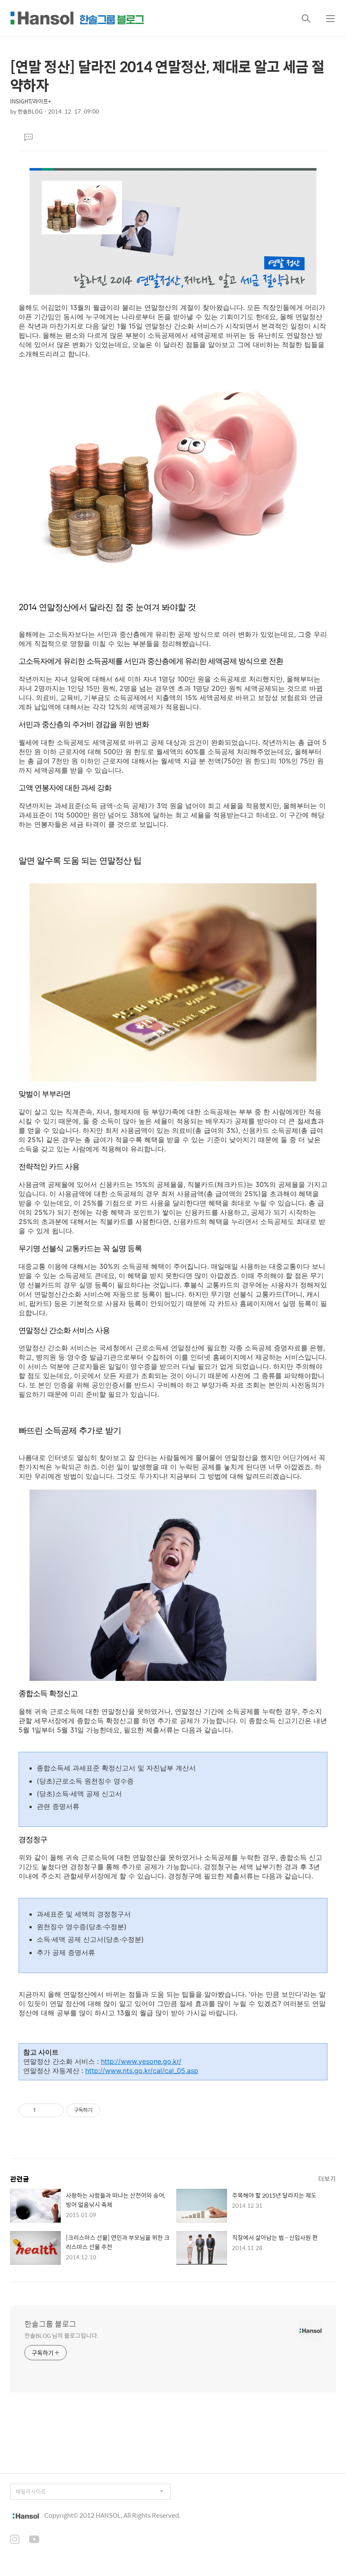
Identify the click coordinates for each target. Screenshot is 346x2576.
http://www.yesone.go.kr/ (141, 2061)
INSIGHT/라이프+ (31, 101)
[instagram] (15, 2540)
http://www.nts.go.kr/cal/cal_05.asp (142, 2071)
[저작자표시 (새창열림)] (104, 2110)
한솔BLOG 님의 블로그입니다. (61, 2335)
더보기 (327, 2178)
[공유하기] (44, 2110)
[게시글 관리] (54, 2110)
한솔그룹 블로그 (50, 2324)
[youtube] (34, 2540)
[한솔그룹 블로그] (77, 18)
